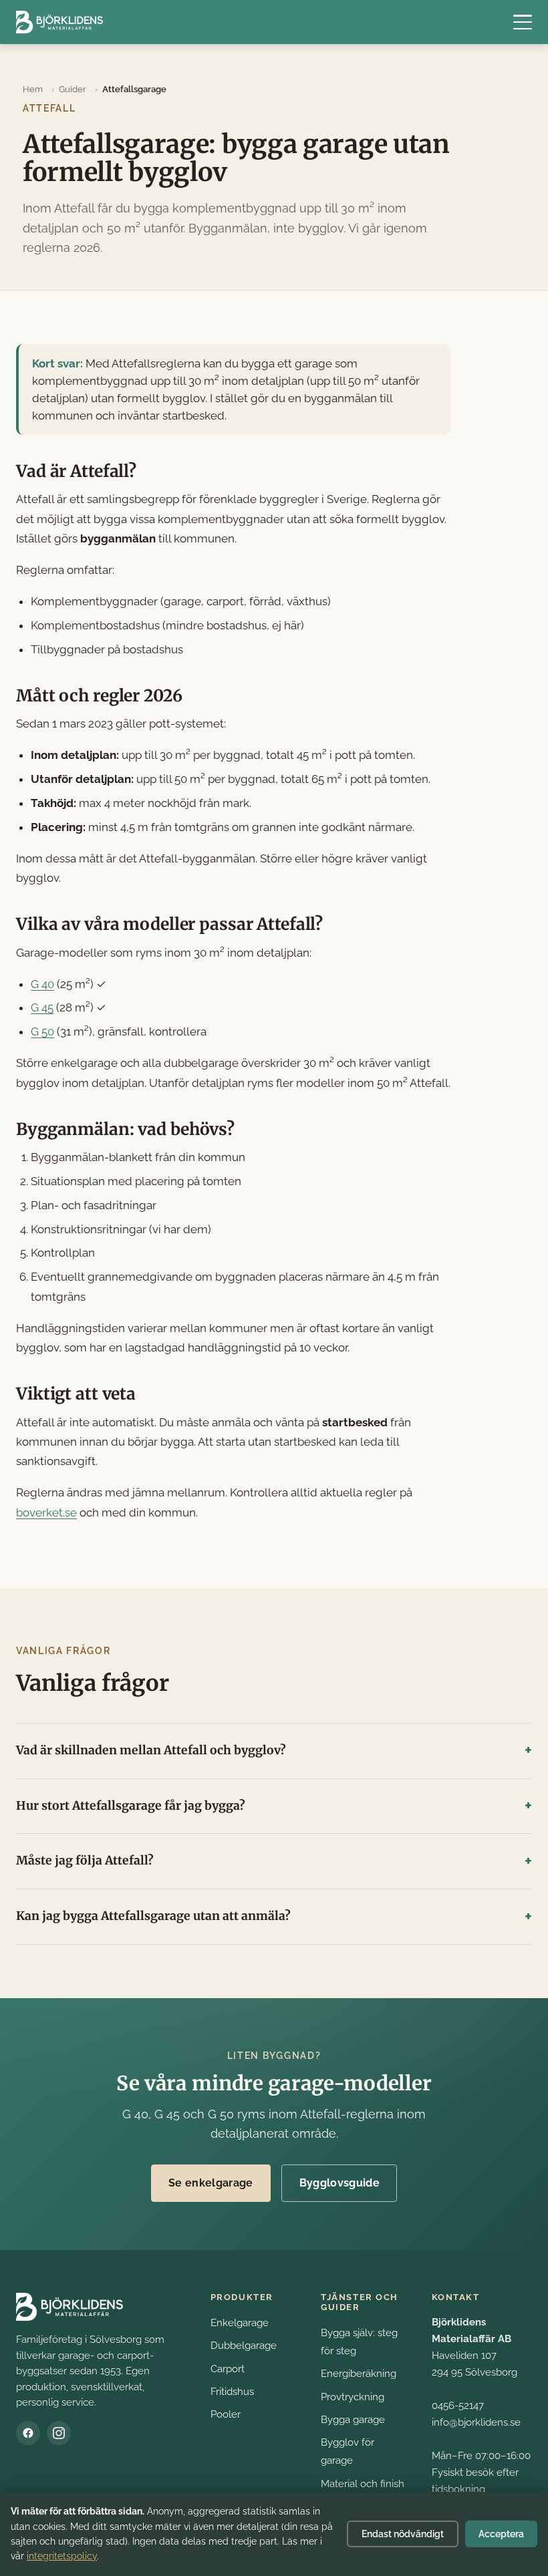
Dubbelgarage (244, 2345)
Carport (228, 2369)
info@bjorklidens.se (476, 2422)
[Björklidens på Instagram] (59, 2433)
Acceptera (501, 2534)
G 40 (42, 984)
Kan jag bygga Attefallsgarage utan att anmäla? (153, 1916)
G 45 (42, 1007)
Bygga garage (353, 2419)
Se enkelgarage (211, 2183)
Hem (33, 89)
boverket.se (46, 1512)
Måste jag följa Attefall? (85, 1861)
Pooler (226, 2414)
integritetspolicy (62, 2556)
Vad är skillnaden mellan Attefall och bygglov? (151, 1750)
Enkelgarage (240, 2322)
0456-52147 (458, 2405)
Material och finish (363, 2483)
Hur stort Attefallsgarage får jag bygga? (131, 1806)
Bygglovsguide (339, 2183)
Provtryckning (353, 2397)
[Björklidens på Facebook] (28, 2433)
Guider (73, 89)
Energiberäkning (359, 2373)
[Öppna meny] (523, 22)
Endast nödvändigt (403, 2534)
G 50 (42, 1031)
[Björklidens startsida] (59, 22)
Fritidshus (232, 2391)
